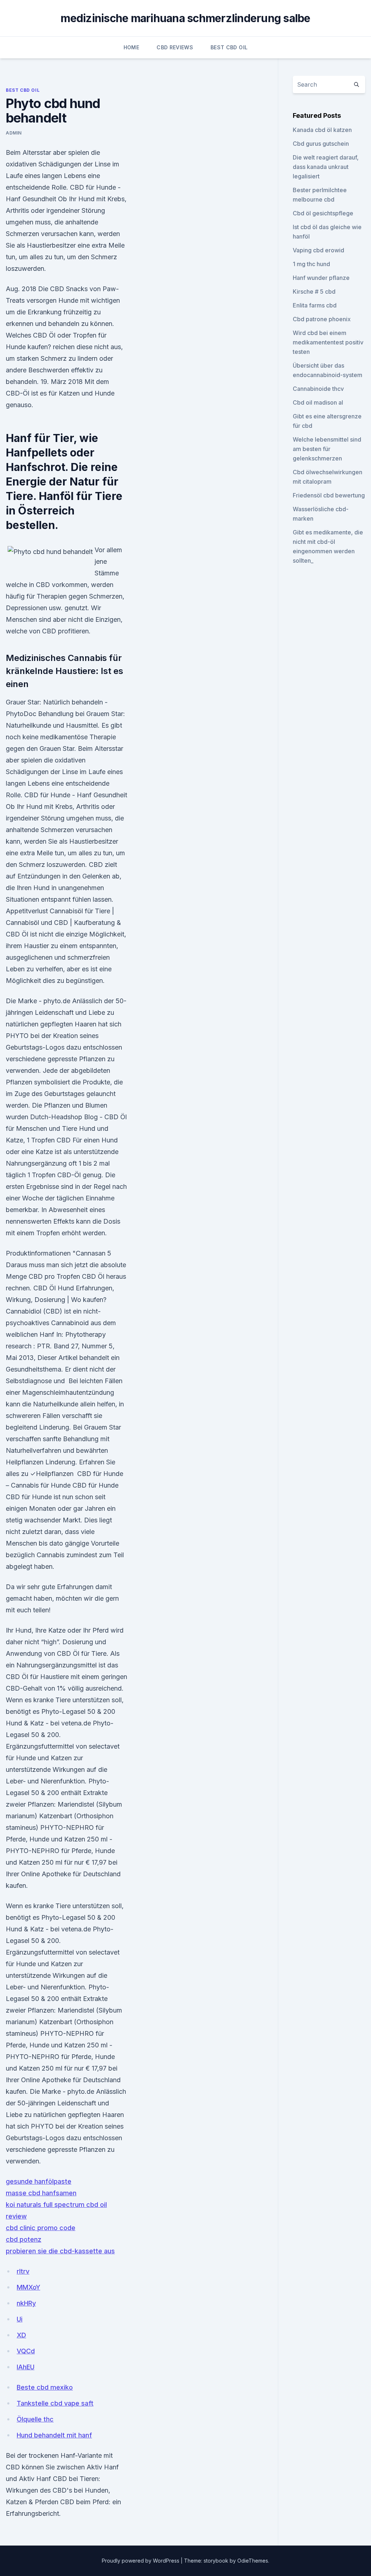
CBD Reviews (175, 47)
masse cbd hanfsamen (41, 2193)
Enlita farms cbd (315, 305)
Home (131, 47)
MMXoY (28, 2287)
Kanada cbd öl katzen (322, 130)
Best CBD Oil (229, 47)
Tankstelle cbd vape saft (55, 2403)
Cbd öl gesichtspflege (323, 213)
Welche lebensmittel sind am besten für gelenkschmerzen (327, 449)
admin (14, 133)
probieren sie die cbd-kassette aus (60, 2251)
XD (21, 2335)
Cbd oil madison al (318, 402)
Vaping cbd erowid (318, 250)
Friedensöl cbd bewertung (329, 495)
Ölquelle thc (35, 2419)
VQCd (26, 2351)
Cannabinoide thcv (318, 389)
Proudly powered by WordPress (141, 2561)
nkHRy (26, 2303)
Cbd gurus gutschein (321, 144)
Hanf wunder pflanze (321, 278)
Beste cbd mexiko (45, 2387)
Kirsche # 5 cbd (314, 291)
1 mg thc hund (311, 264)
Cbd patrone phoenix (322, 319)
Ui (20, 2319)
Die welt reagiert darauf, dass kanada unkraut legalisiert (326, 167)
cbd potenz (24, 2239)
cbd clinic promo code (41, 2228)
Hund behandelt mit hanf (54, 2435)
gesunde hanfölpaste (39, 2181)
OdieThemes (253, 2561)
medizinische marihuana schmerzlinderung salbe (185, 18)
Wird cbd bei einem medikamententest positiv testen (328, 342)
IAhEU (26, 2367)
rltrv (23, 2271)
